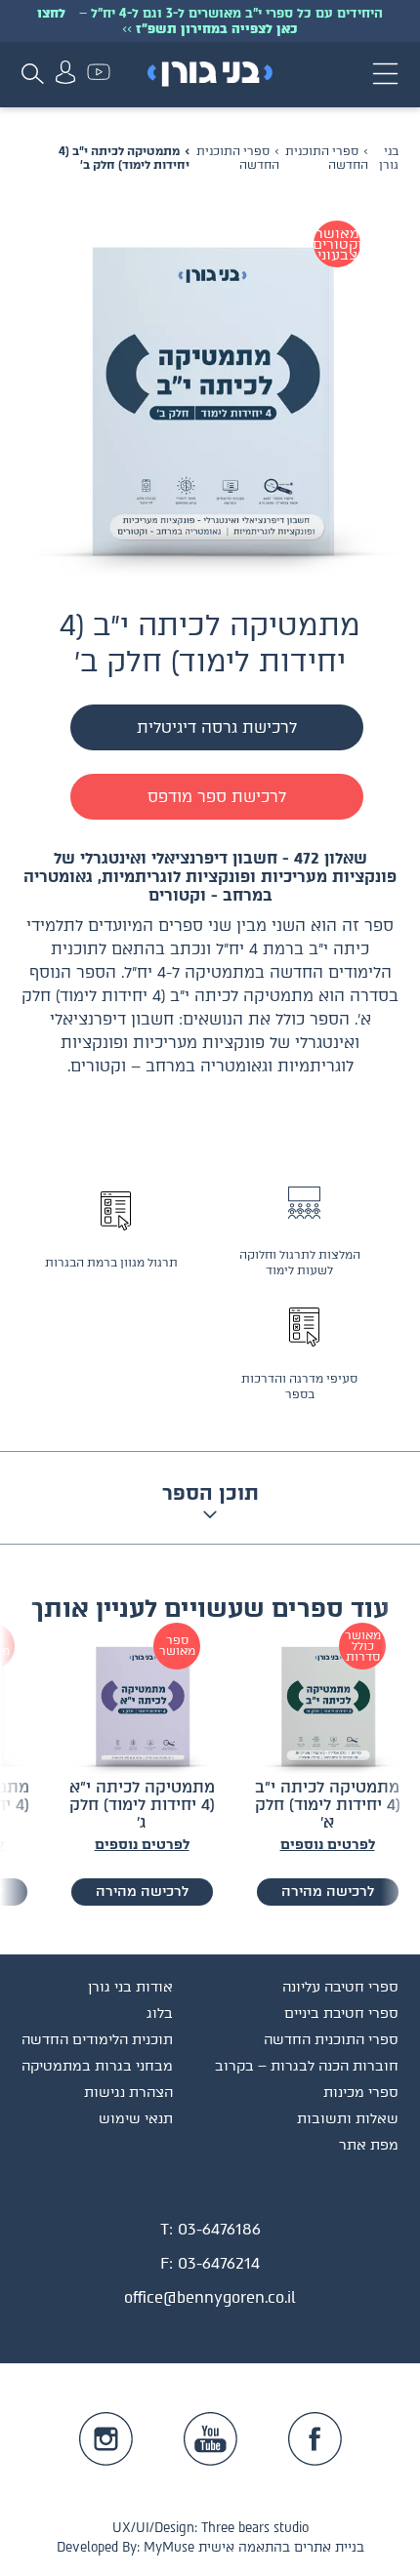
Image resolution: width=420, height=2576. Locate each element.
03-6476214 (219, 2263)
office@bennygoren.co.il (210, 2297)
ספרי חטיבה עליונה (340, 1987)
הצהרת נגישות (128, 2093)
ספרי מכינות (361, 2093)
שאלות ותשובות (348, 2119)
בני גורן (389, 158)
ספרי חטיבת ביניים (341, 2013)
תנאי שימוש (136, 2119)
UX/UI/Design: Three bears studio (210, 2528)
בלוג (160, 2013)
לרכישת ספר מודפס (217, 797)
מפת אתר (369, 2145)
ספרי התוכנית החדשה (238, 158)
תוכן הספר (210, 1493)
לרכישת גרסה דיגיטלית (217, 727)
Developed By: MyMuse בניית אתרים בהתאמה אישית (210, 2547)
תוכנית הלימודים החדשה (97, 2040)
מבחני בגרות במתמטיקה (97, 2066)
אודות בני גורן (130, 1987)
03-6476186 (219, 2229)
